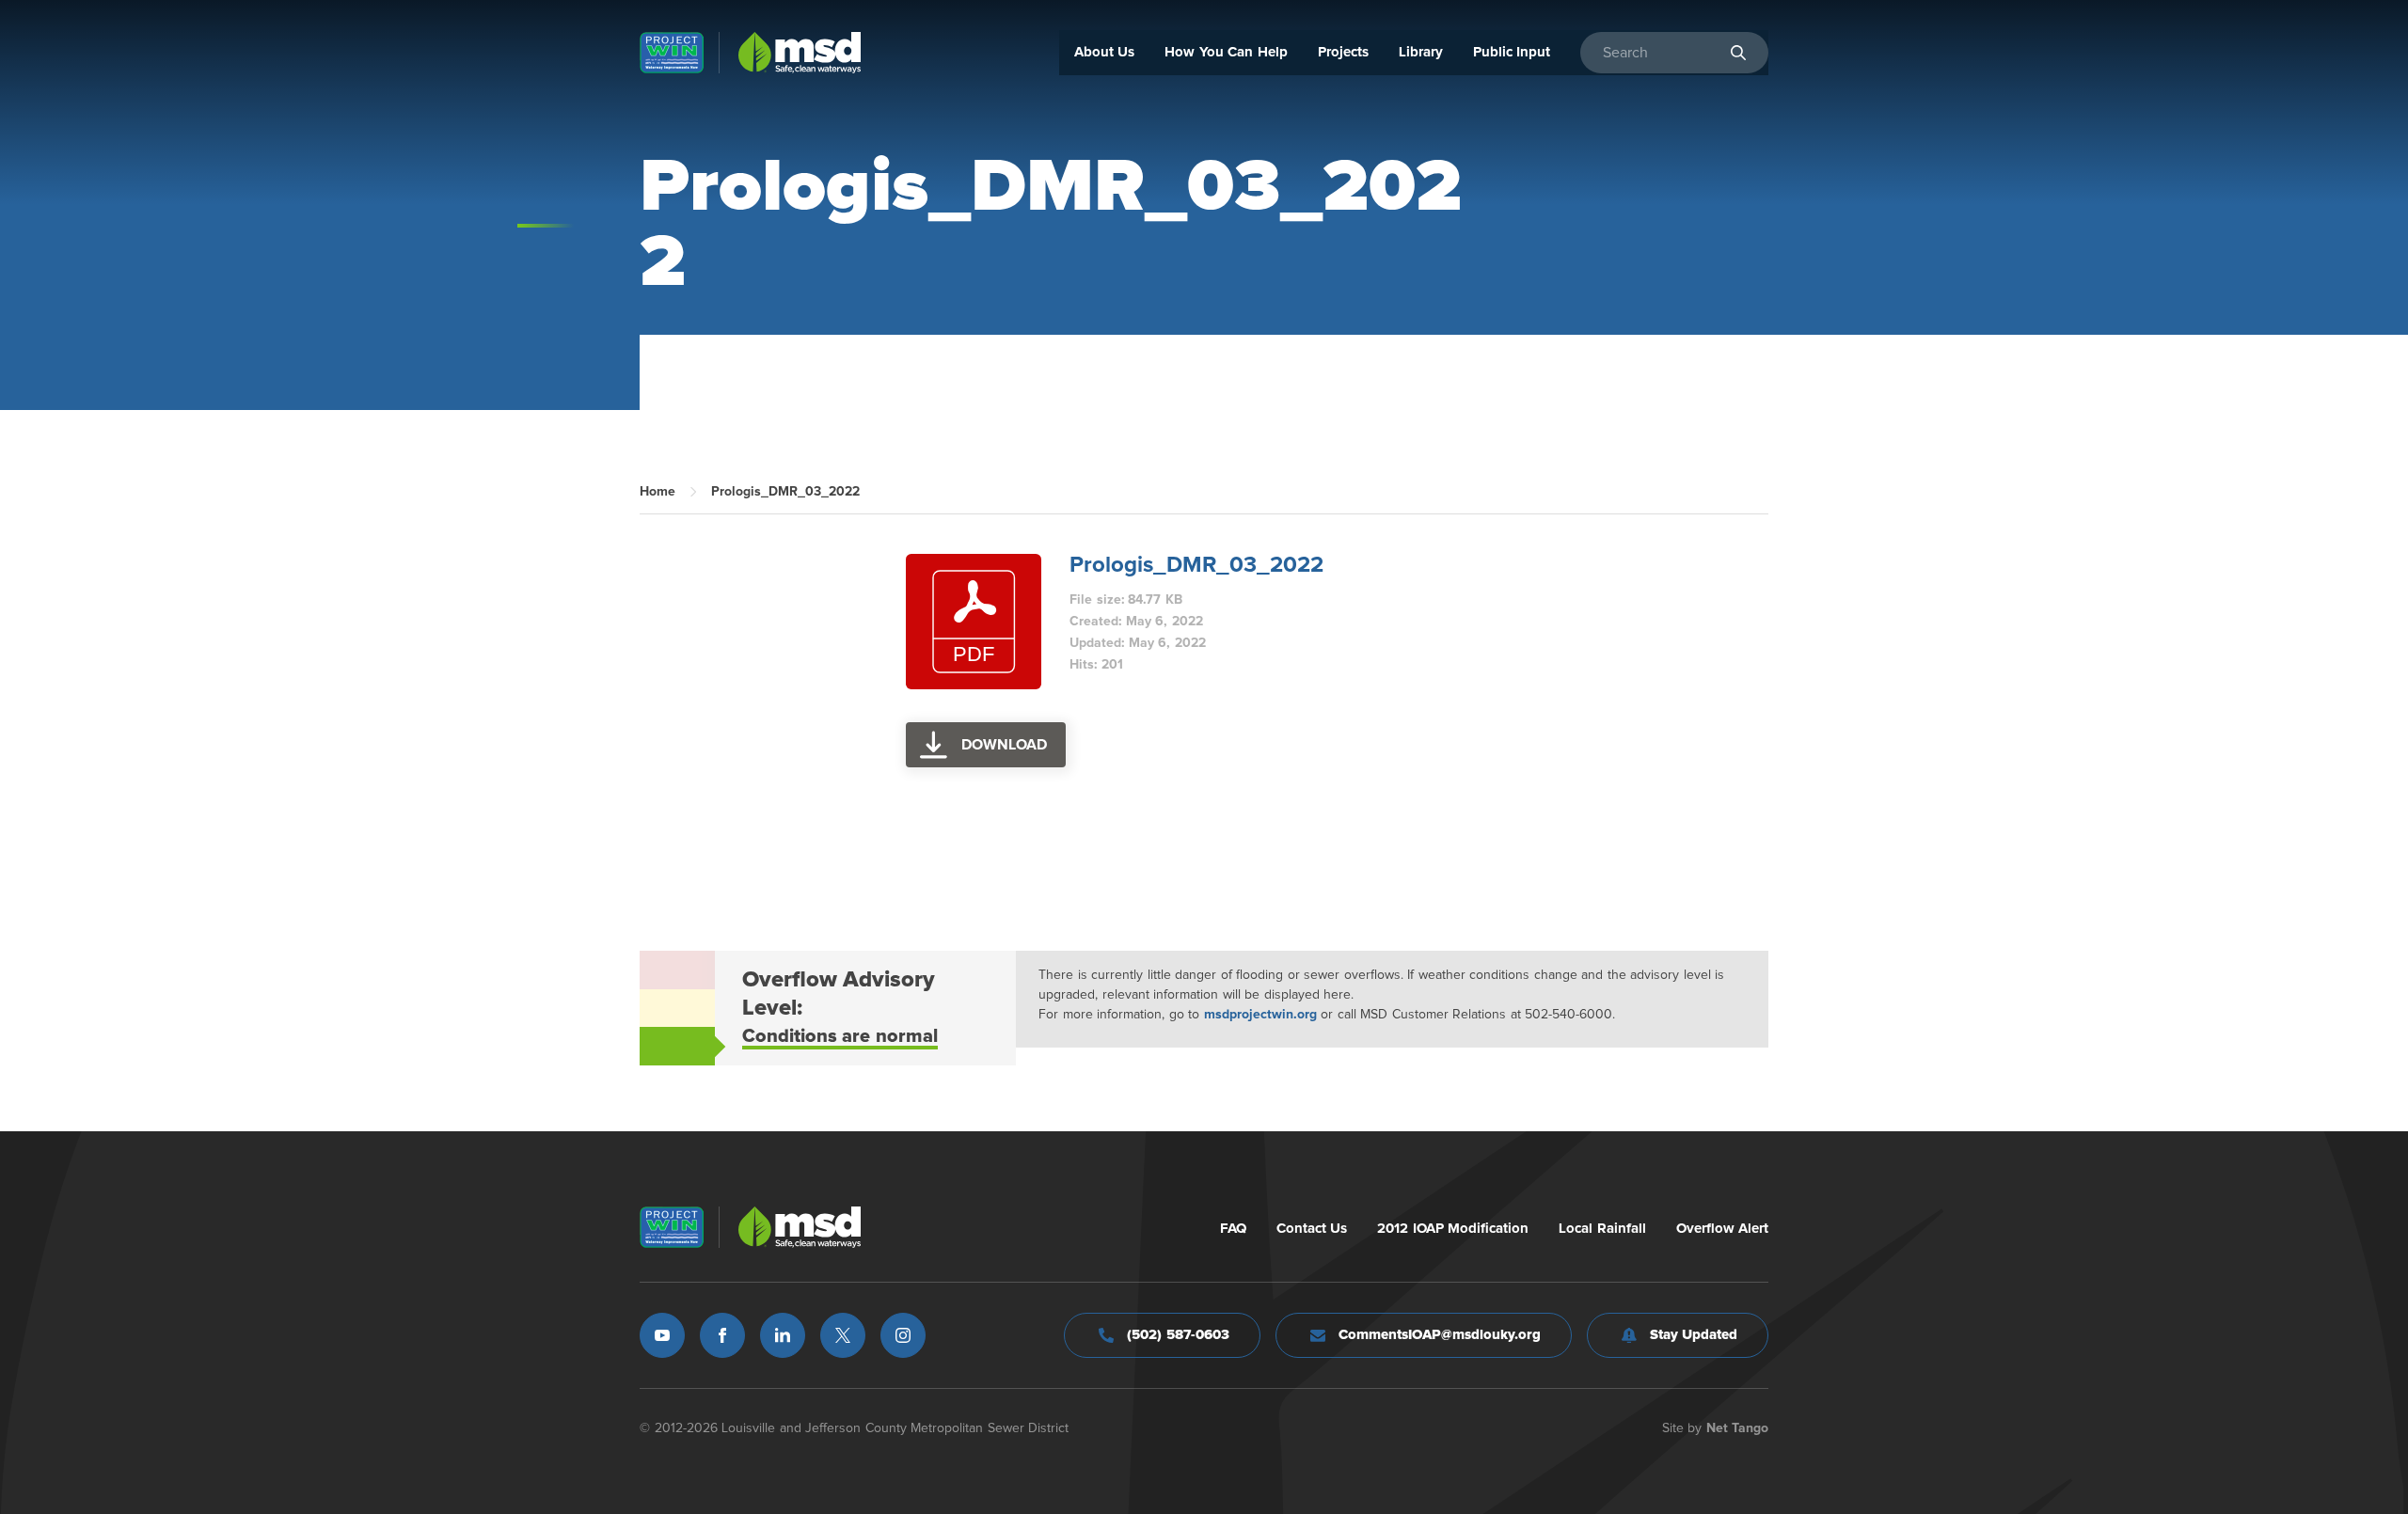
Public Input (1512, 52)
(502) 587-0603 (1178, 1335)
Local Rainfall (1602, 1229)
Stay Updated (1694, 1335)
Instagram (903, 1335)
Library (1421, 52)
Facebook (722, 1335)
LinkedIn (783, 1335)
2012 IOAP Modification (1453, 1229)
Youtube (662, 1335)
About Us (1105, 52)
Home (657, 492)
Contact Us (1312, 1229)
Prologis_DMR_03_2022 (1196, 565)
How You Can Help (1226, 52)
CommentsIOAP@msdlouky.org (1440, 1335)
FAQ (1233, 1229)
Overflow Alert (1723, 1229)
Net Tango (1738, 1428)
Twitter (843, 1335)
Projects (1343, 52)
